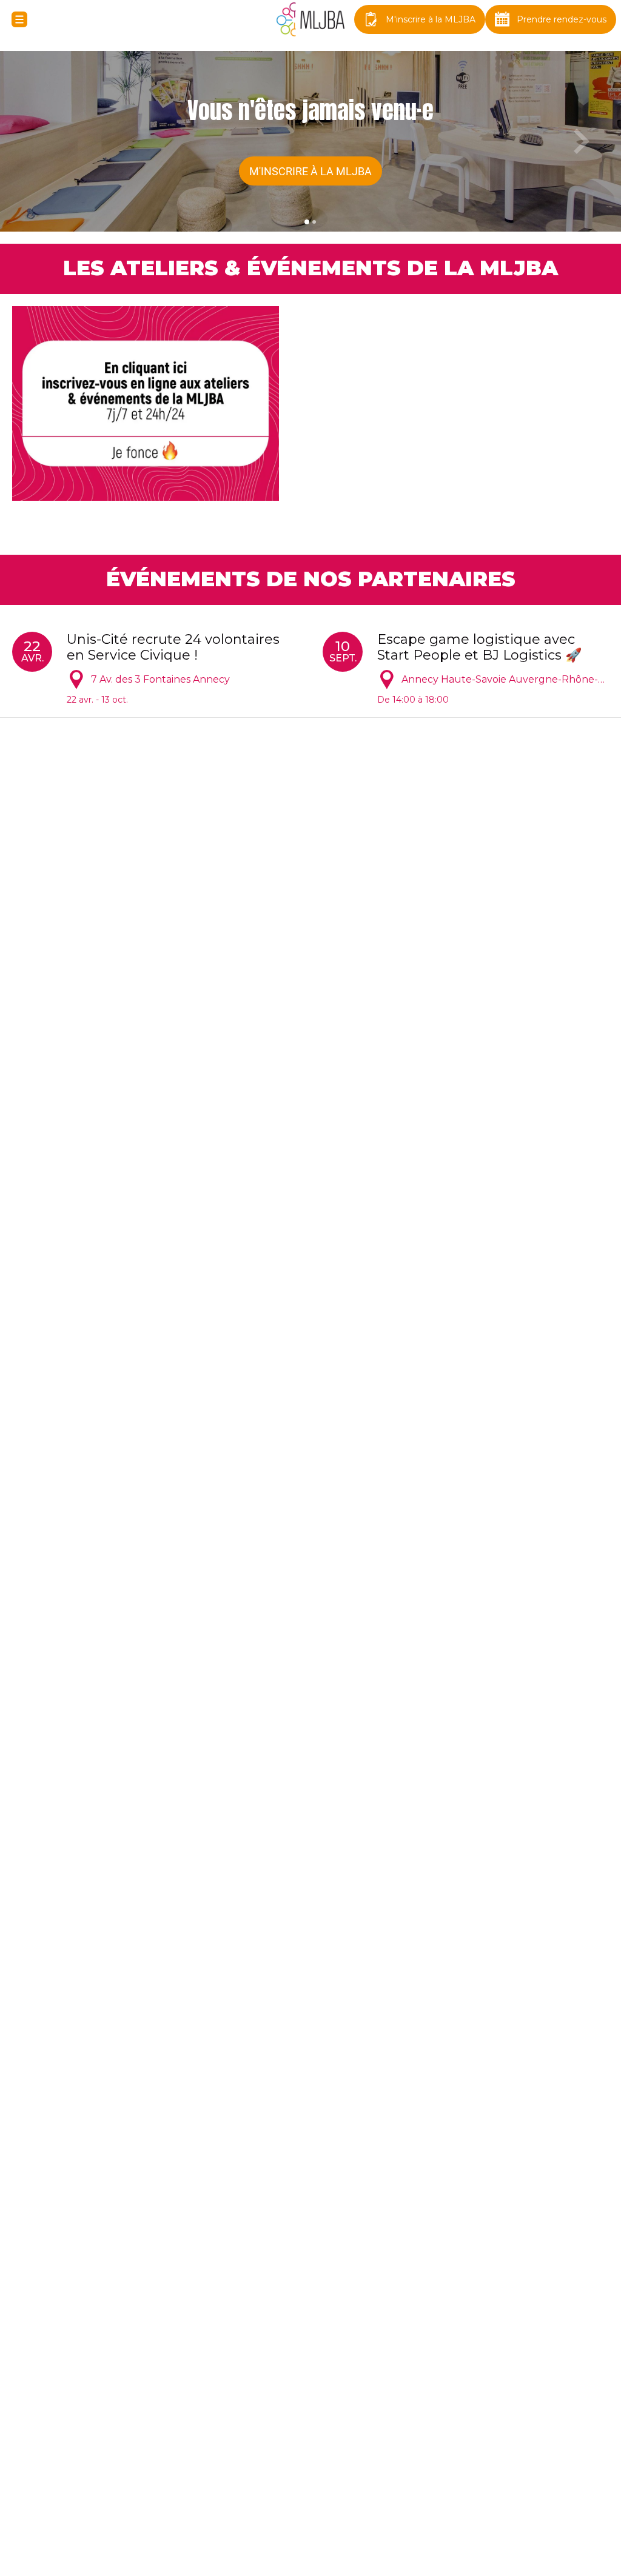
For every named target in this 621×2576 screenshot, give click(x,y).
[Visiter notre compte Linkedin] (348, 2495)
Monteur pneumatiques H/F (425, 952)
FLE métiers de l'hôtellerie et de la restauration (445, 1443)
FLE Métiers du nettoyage (101, 1527)
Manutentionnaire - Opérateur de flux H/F (457, 868)
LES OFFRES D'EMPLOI (282, 804)
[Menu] (19, 19)
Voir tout (586, 804)
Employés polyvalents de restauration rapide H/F (140, 960)
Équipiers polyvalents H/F (99, 860)
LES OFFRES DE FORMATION (282, 1379)
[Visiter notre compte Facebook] (310, 2495)
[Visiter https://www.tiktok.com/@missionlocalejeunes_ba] (273, 2495)
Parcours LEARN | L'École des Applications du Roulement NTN (123, 1443)
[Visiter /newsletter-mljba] (386, 2495)
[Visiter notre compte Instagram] (235, 2495)
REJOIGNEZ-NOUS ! (310, 2445)
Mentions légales (311, 2553)
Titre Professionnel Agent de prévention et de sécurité (465, 1535)
